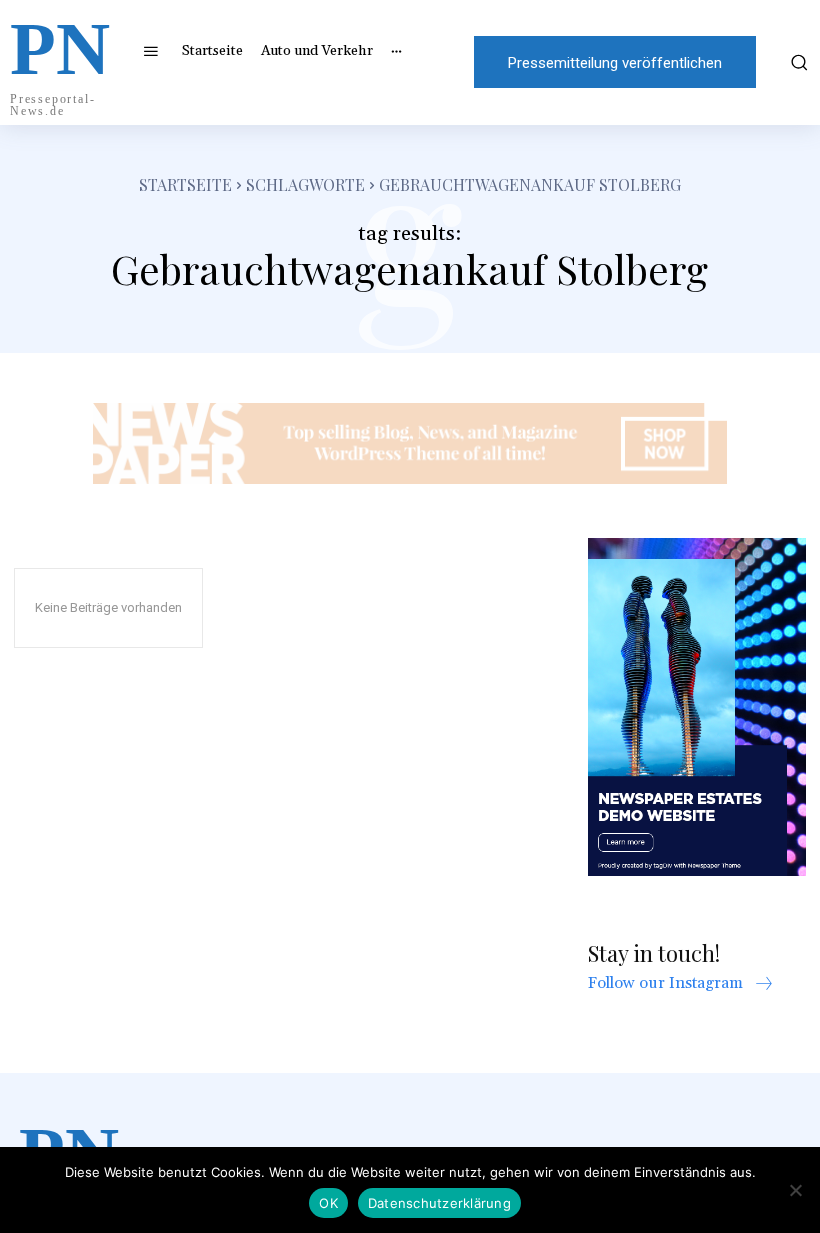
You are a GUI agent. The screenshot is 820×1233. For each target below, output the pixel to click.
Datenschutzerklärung (439, 1203)
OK (328, 1203)
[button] (795, 62)
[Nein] (795, 1190)
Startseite (185, 184)
